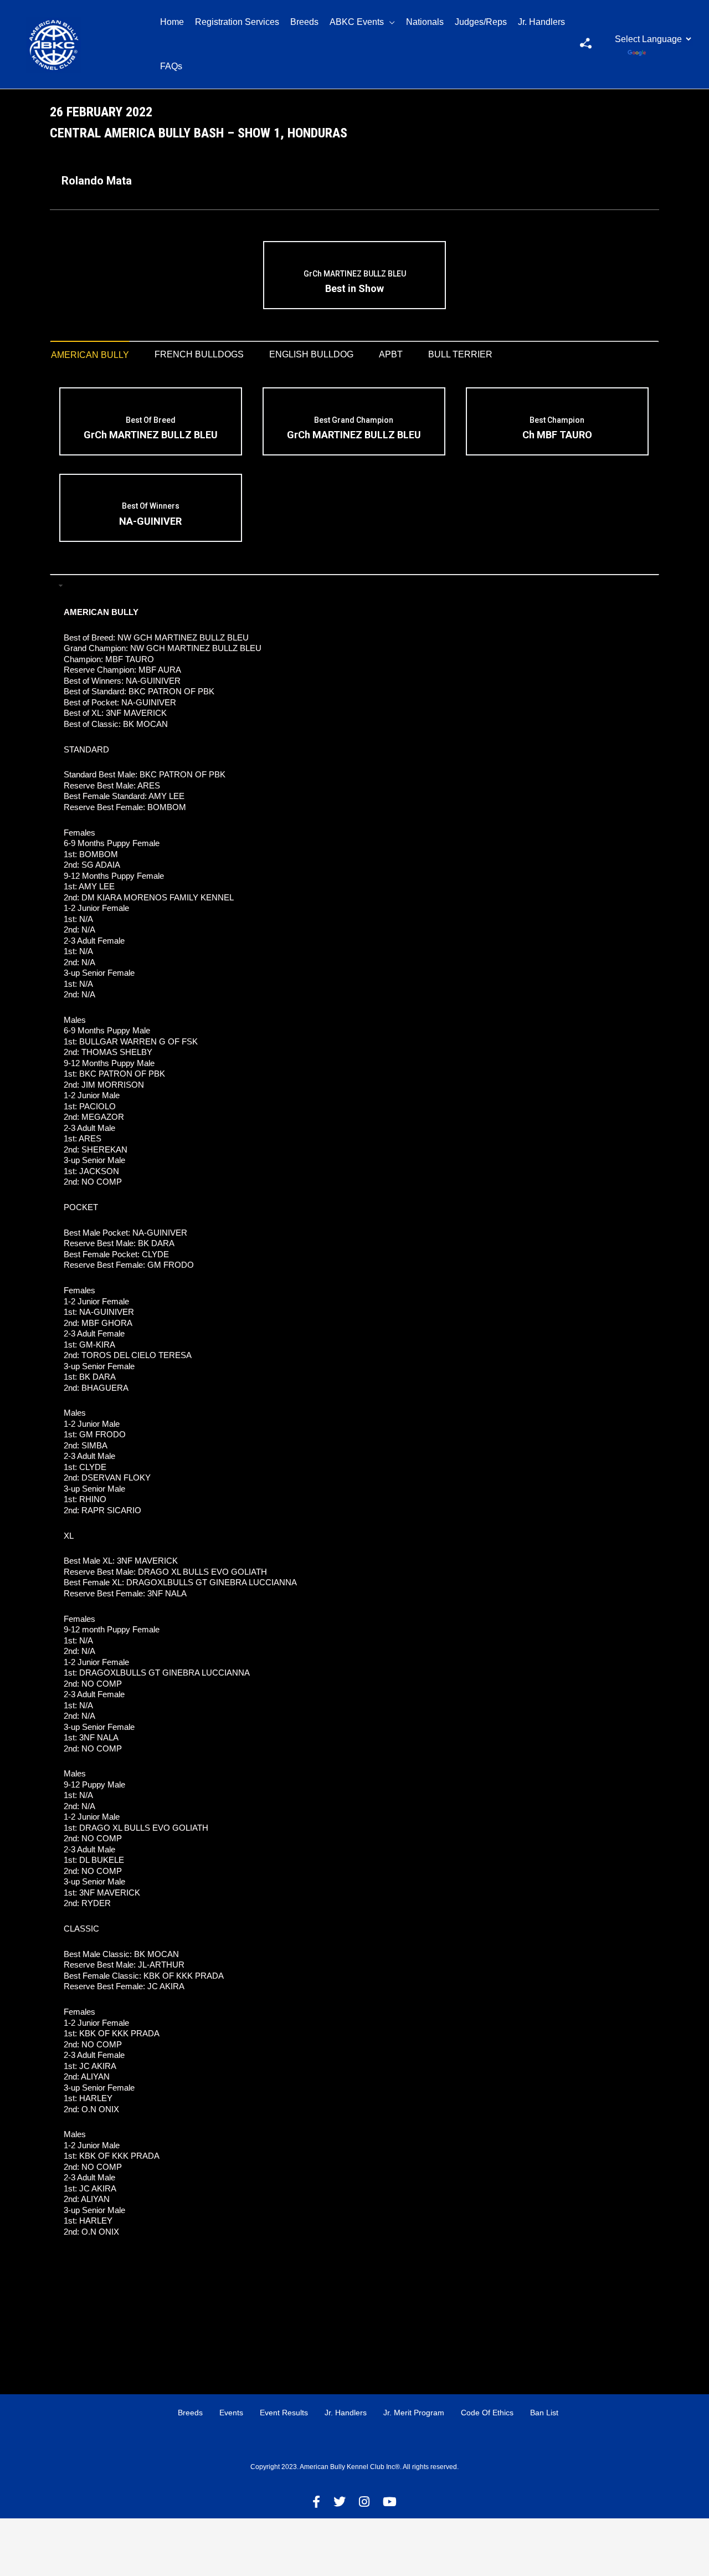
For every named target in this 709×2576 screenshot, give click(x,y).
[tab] (90, 355)
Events (231, 2413)
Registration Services (237, 22)
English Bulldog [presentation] (311, 354)
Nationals (425, 22)
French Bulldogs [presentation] (199, 354)
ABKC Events (357, 22)
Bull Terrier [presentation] (460, 354)
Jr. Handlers (541, 22)
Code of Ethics (487, 2413)
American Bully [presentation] (90, 355)
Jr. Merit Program (414, 2413)
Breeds (304, 22)
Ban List (544, 2413)
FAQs (171, 66)
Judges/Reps (481, 22)
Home (172, 22)
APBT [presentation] (391, 354)
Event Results (284, 2413)
